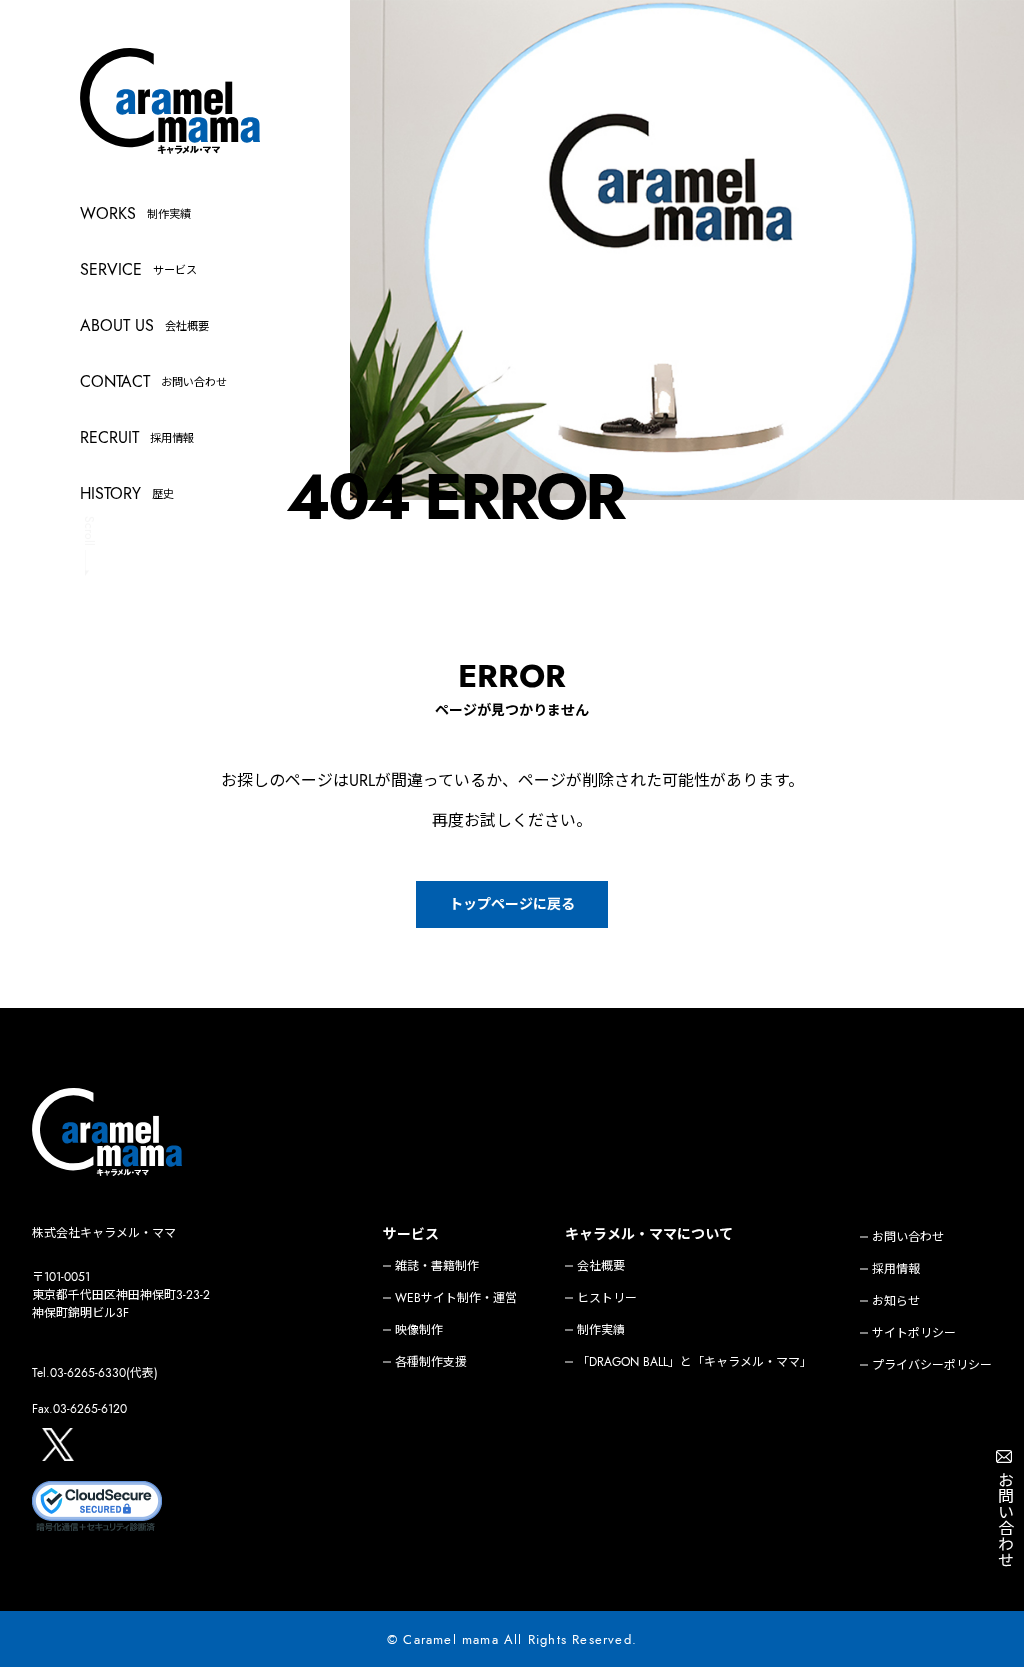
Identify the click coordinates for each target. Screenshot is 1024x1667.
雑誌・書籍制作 (437, 1266)
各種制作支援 (431, 1362)
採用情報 (896, 1269)
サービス (411, 1234)
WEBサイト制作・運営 (456, 1298)
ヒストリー (607, 1298)
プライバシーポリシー (932, 1365)
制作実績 (601, 1330)
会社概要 (601, 1266)
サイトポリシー (914, 1333)
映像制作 (419, 1330)
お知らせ (896, 1301)
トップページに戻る (512, 904)
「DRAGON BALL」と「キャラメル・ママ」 (694, 1362)
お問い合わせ (908, 1237)
